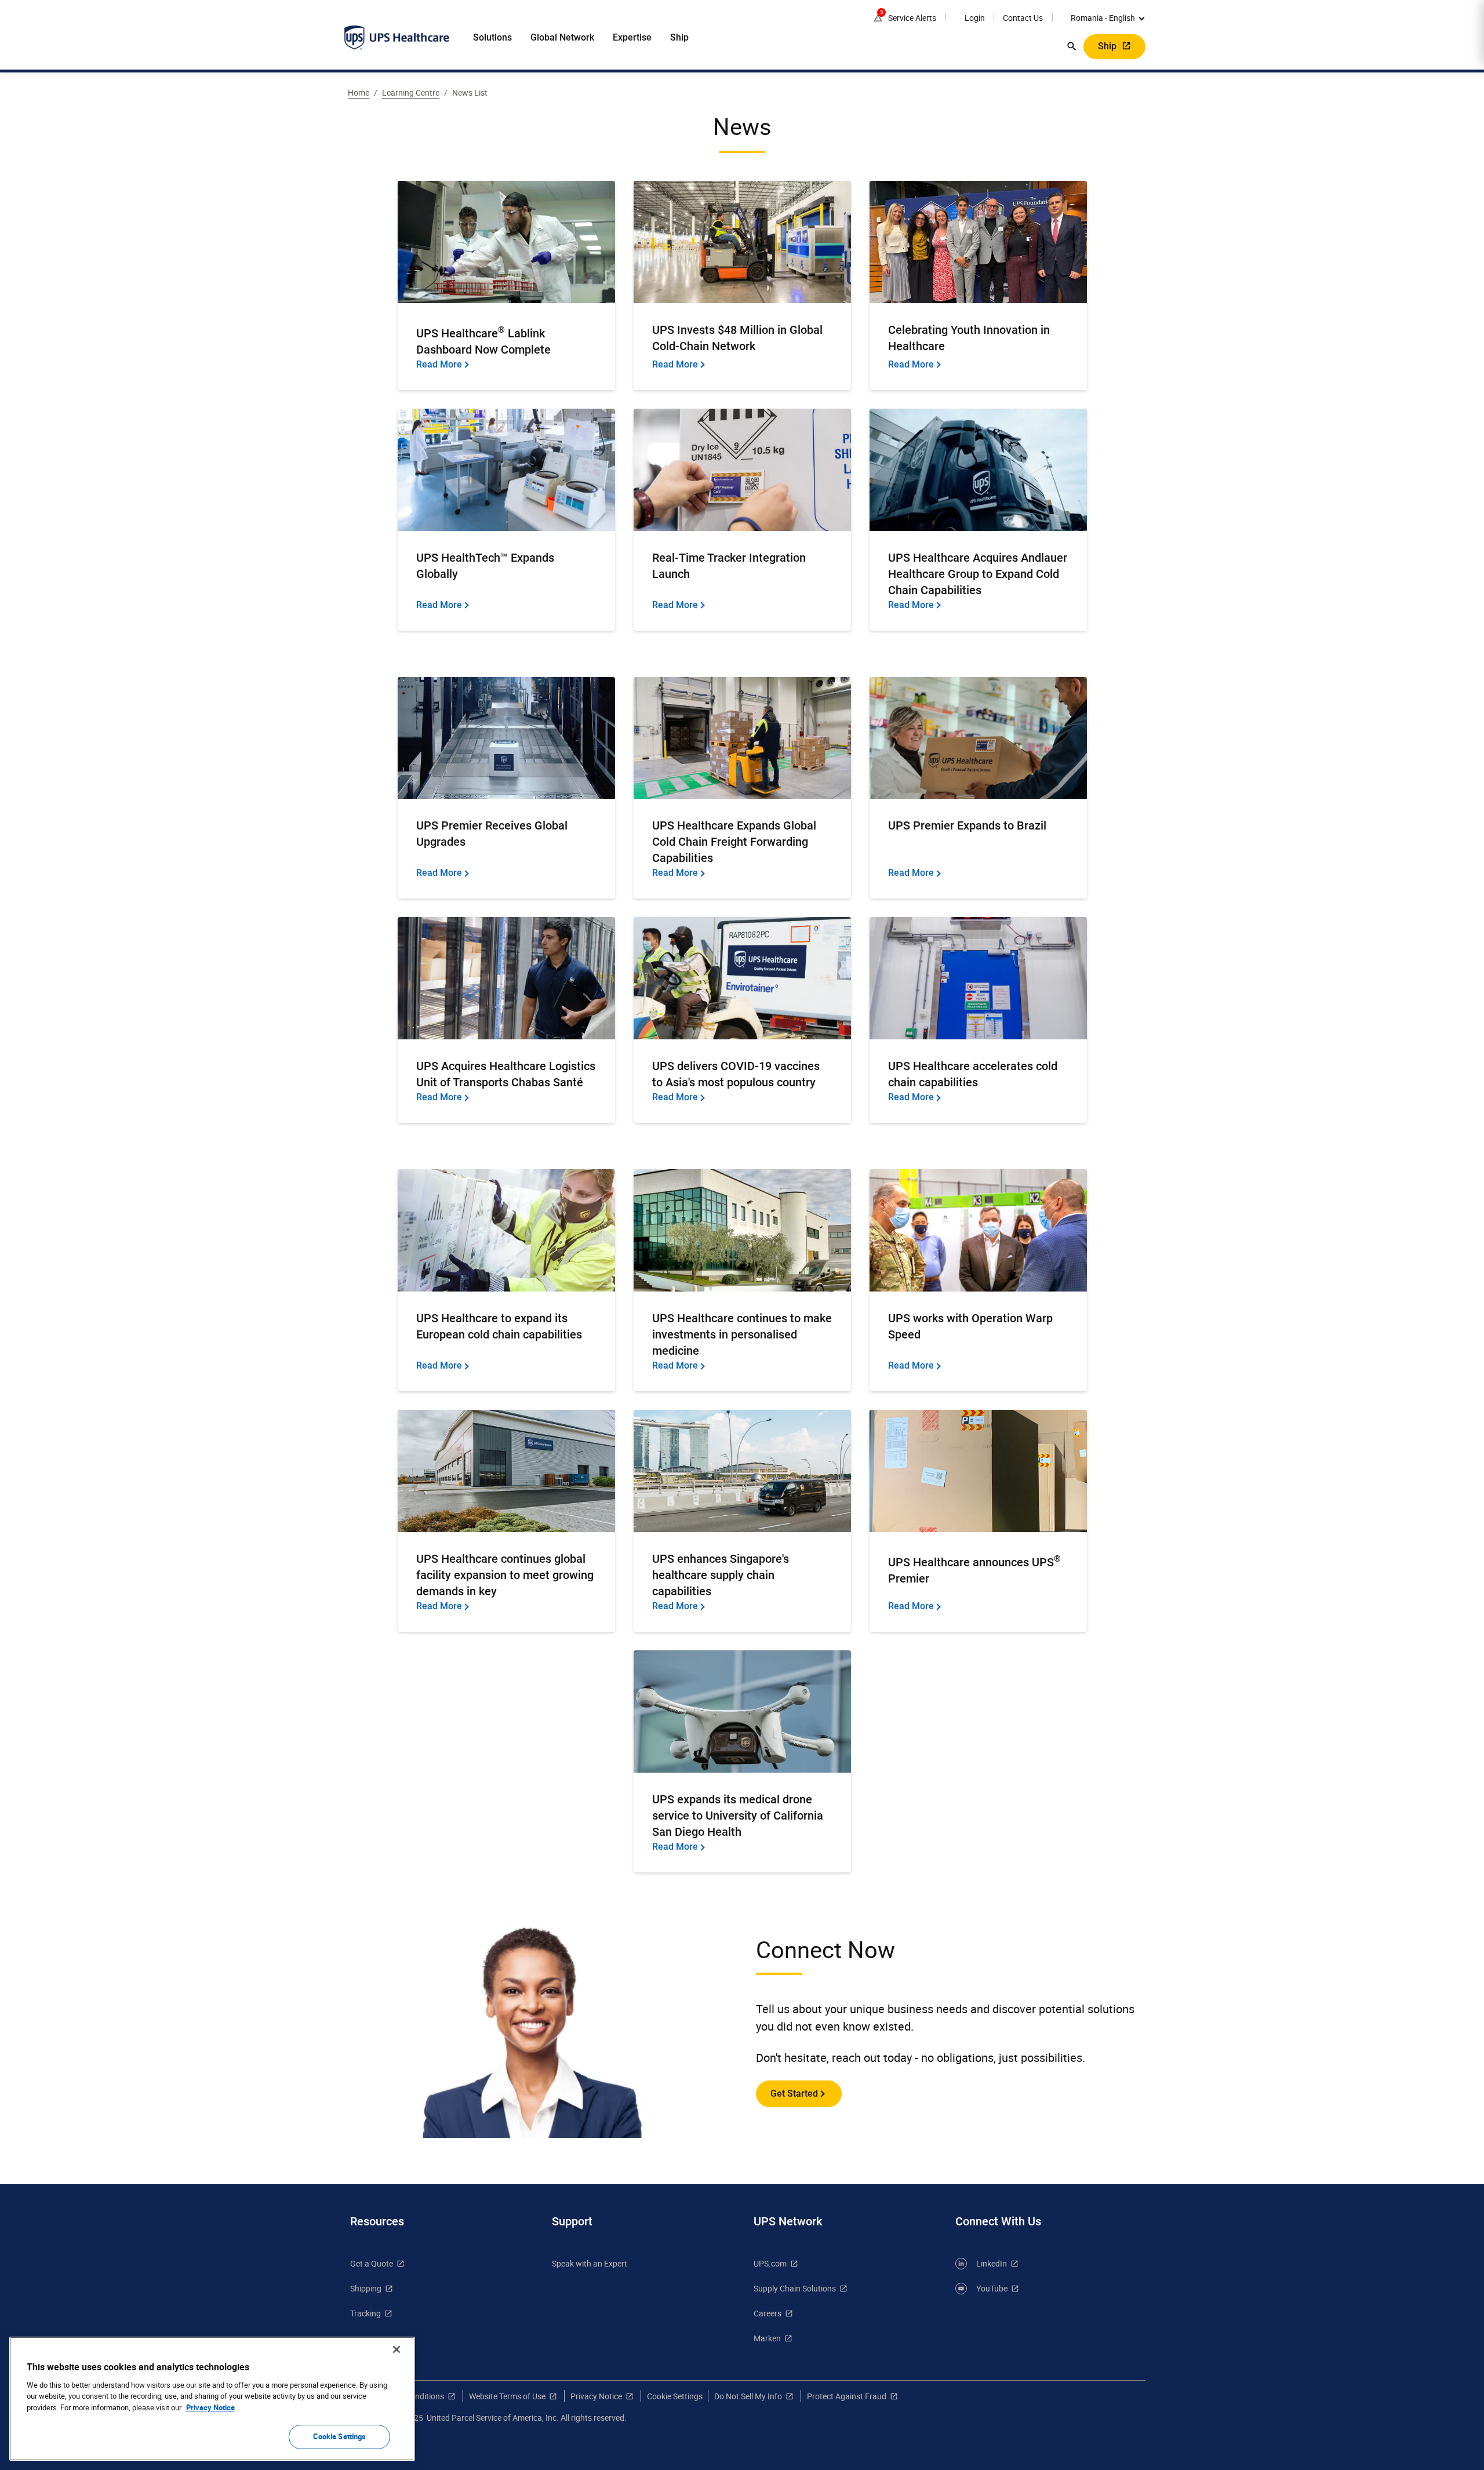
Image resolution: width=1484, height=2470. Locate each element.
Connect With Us (998, 2221)
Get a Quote (372, 2263)
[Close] (397, 2349)
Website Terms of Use (507, 2396)
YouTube (992, 2288)
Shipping (366, 2288)
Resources (377, 2221)
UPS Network (788, 2221)
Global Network (562, 37)
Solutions (492, 37)
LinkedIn (992, 2263)
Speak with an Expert (590, 2263)
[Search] (1072, 46)
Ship (679, 37)
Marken (767, 2338)
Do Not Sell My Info (748, 2396)
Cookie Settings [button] (675, 2396)
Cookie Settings (340, 2436)
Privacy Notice (596, 2396)
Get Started (794, 2094)
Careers (768, 2313)
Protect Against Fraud (847, 2396)
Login (975, 18)
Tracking (365, 2313)
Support (572, 2221)
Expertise (632, 37)
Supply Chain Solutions (795, 2288)
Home (359, 92)
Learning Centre (411, 92)
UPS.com (770, 2263)
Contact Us (1023, 18)
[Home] (397, 38)
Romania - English (1103, 18)
